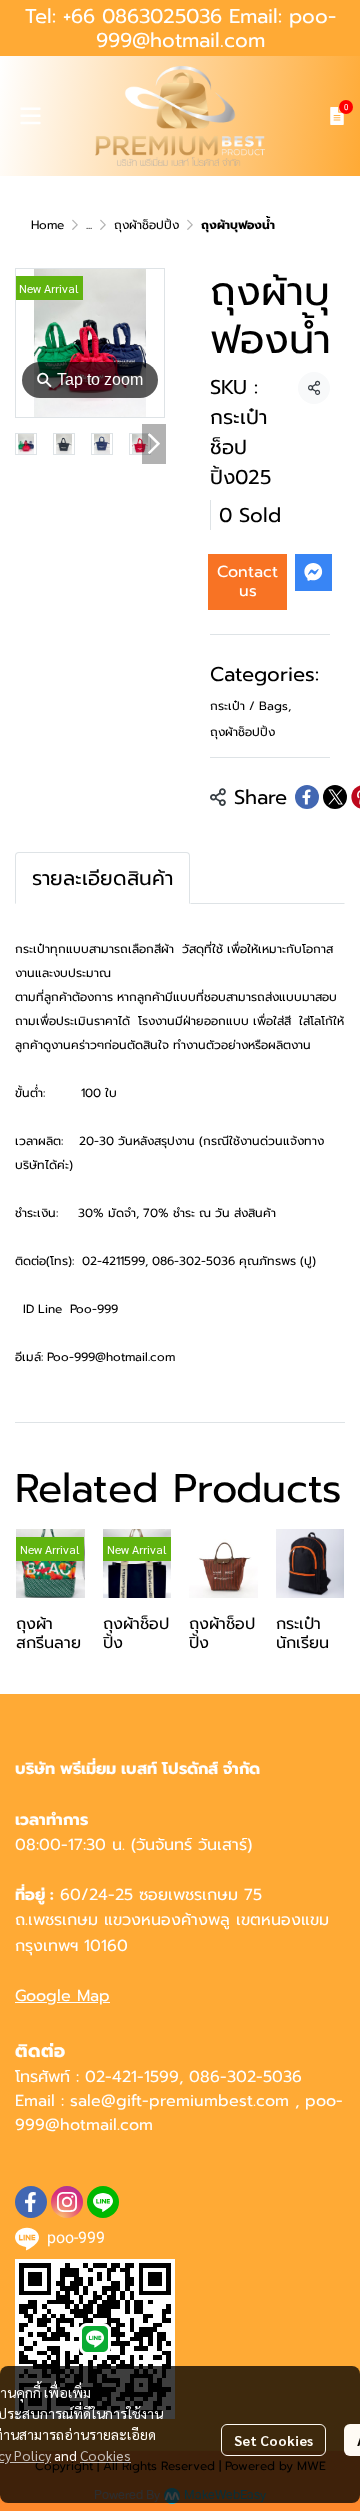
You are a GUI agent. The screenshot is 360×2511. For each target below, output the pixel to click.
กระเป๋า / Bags (250, 706)
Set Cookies (273, 2440)
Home (47, 225)
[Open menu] (30, 116)
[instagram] (67, 2202)
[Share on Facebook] (307, 797)
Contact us (247, 581)
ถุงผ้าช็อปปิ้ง (146, 225)
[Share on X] (335, 797)
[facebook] (31, 2202)
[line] (103, 2202)
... (89, 225)
